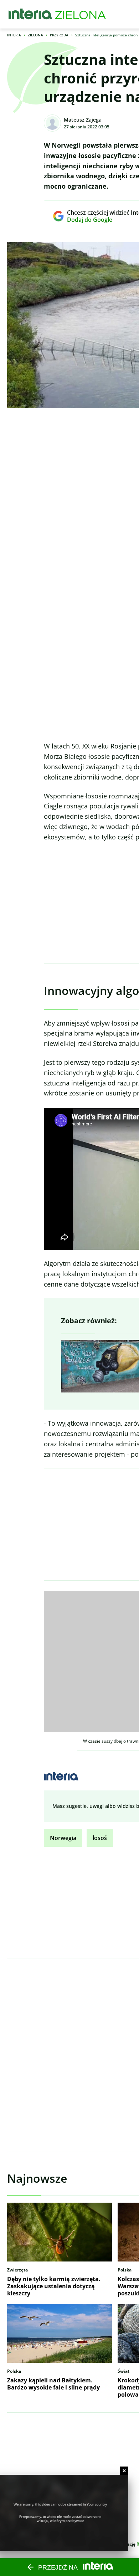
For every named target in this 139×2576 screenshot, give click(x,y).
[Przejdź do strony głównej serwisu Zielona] (81, 14)
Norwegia (63, 1838)
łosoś (100, 1838)
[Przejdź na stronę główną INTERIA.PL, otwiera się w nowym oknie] (30, 14)
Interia (14, 35)
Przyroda (59, 35)
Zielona (35, 35)
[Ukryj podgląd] (124, 2471)
